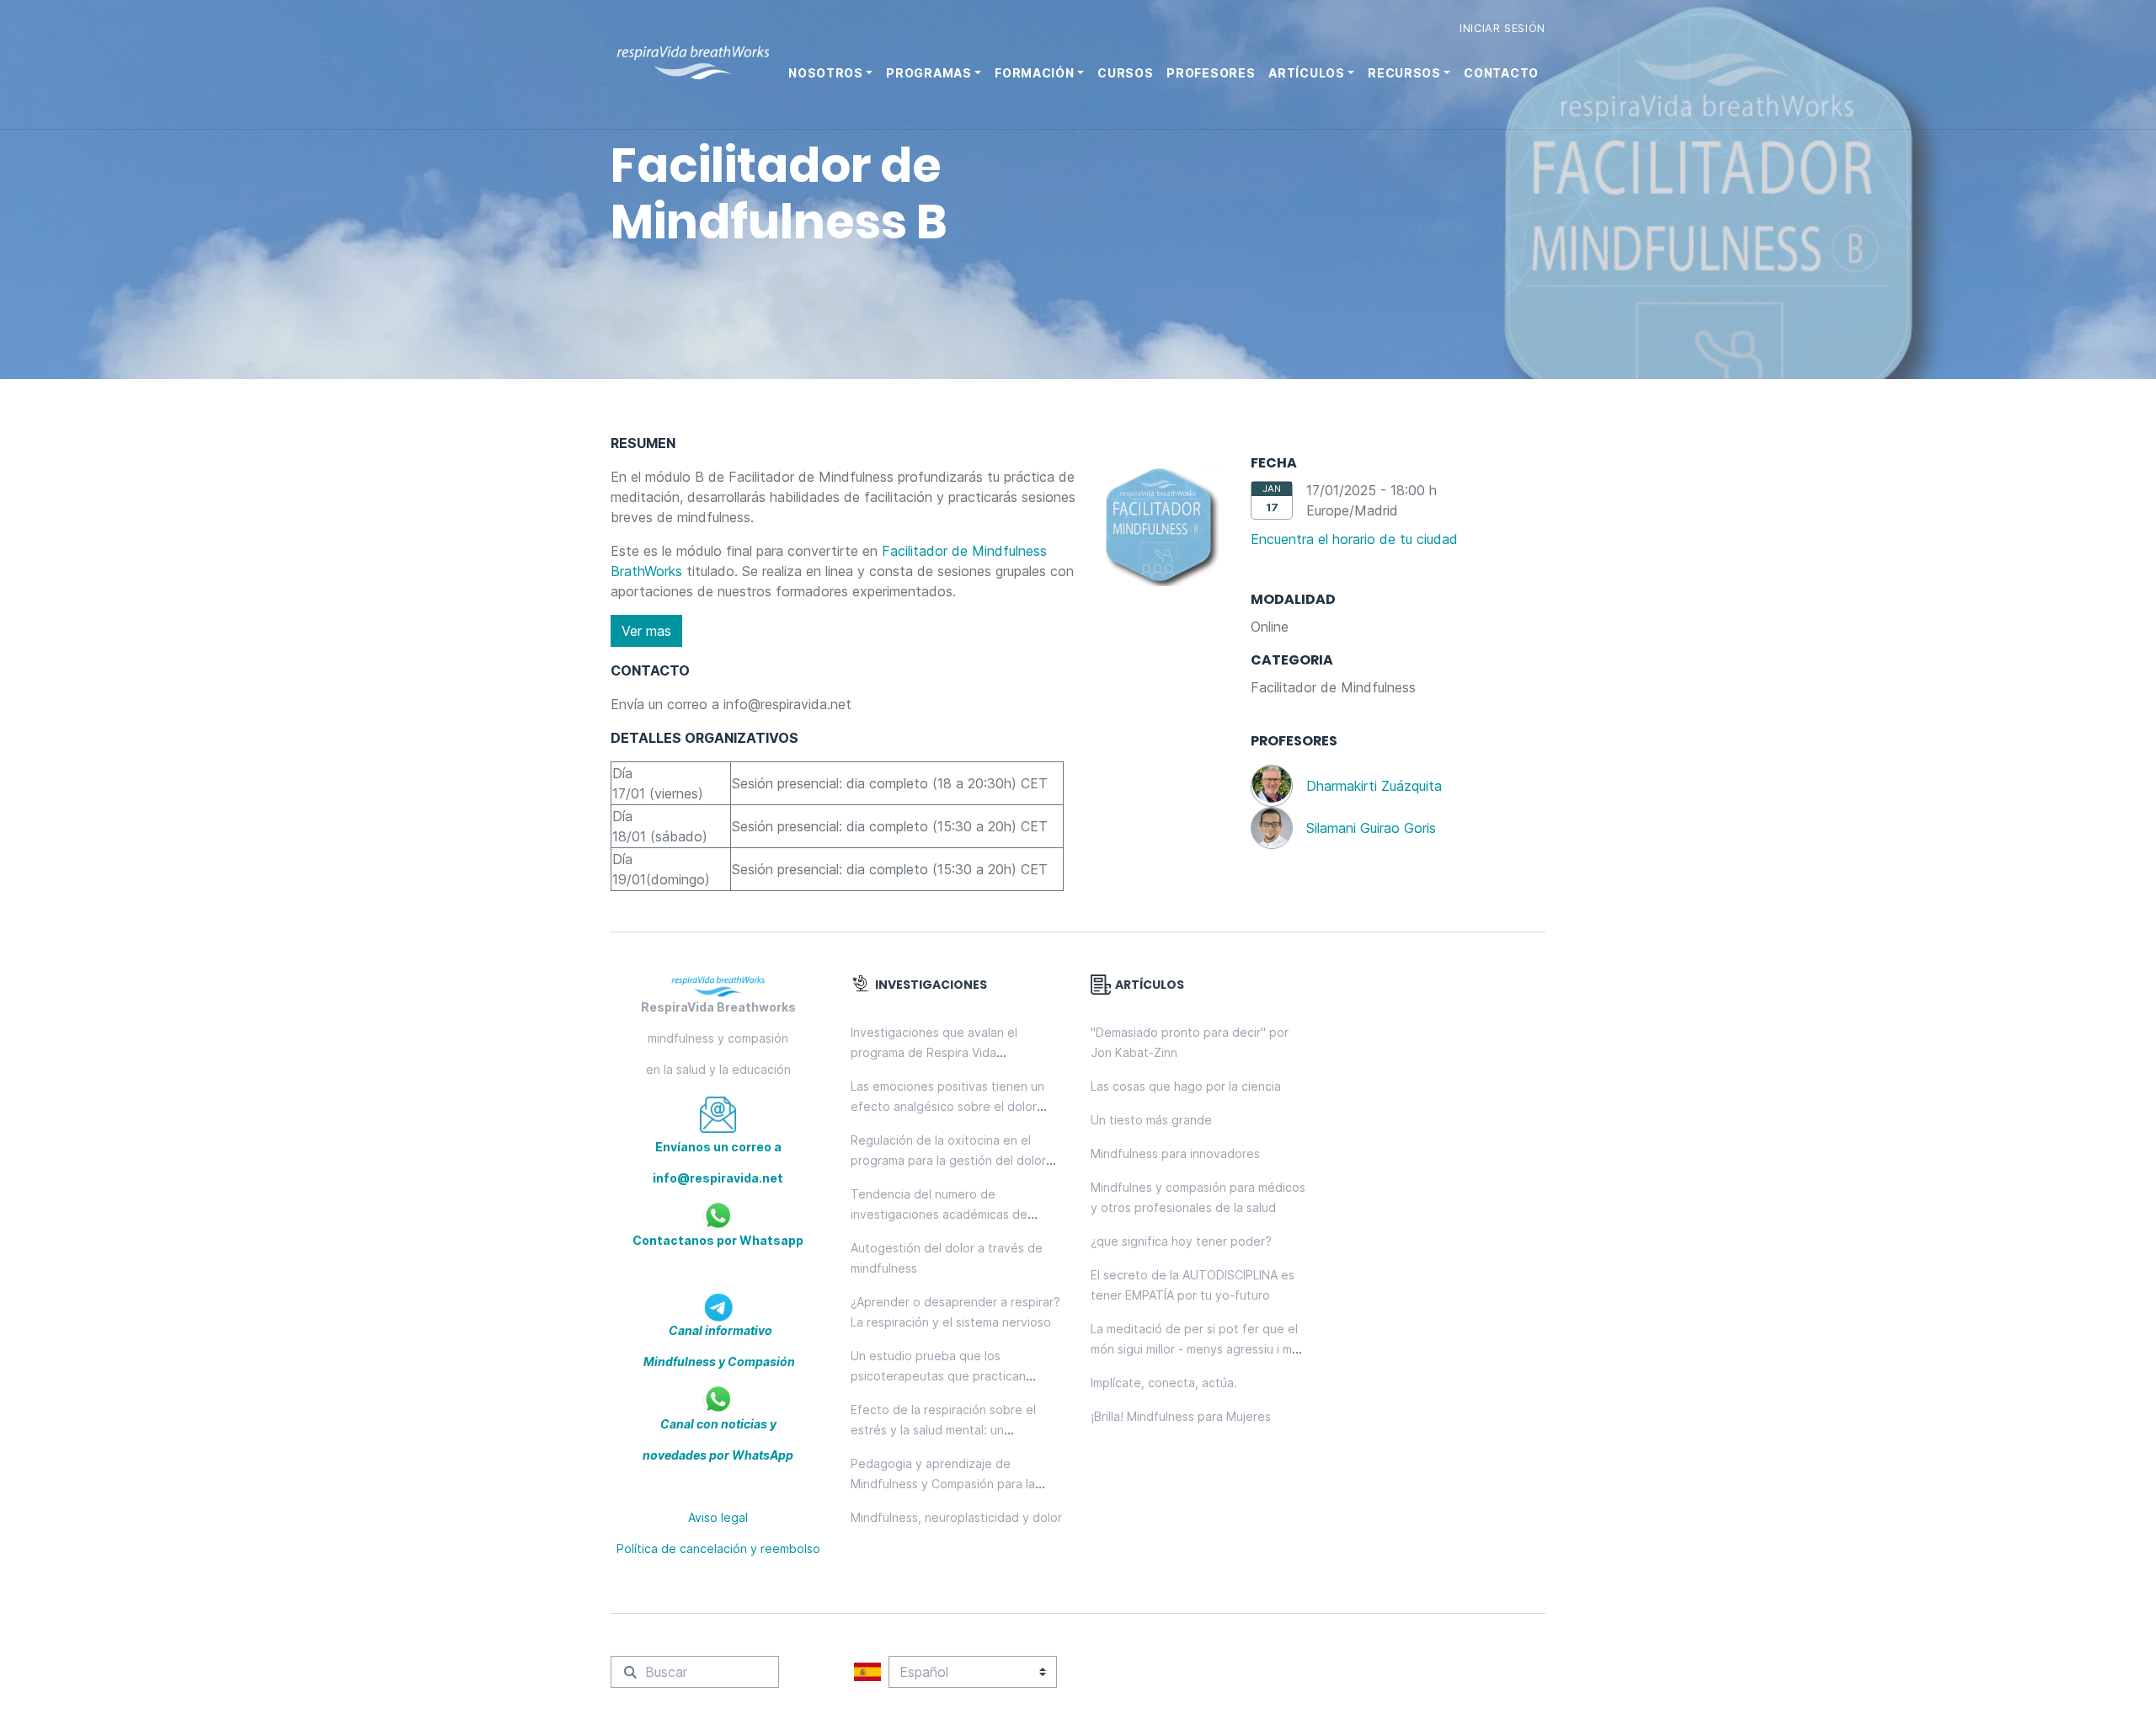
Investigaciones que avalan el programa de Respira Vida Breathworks (934, 1052)
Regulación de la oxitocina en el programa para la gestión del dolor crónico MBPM (948, 1160)
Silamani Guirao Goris (1371, 828)
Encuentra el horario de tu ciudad (1354, 539)
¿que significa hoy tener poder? (1181, 1241)
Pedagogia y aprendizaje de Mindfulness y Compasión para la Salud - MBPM (943, 1484)
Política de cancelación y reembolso (718, 1548)
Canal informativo (719, 1330)
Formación (1034, 73)
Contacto (1501, 73)
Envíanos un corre (710, 1147)
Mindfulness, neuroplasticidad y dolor (956, 1517)
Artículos (1306, 73)
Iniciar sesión (1502, 28)
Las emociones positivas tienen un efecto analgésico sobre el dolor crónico (947, 1106)
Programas (929, 73)
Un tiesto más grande (1151, 1120)
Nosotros (826, 73)
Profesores (1211, 73)
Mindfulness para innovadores (1175, 1153)
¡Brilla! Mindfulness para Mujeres (1181, 1416)
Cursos (1125, 73)
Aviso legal (718, 1517)
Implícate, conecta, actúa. (1164, 1383)
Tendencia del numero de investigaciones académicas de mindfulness (939, 1214)
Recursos (1404, 73)
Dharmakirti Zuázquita (1374, 786)
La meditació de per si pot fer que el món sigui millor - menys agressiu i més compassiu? (1198, 1349)
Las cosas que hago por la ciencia (1186, 1086)
